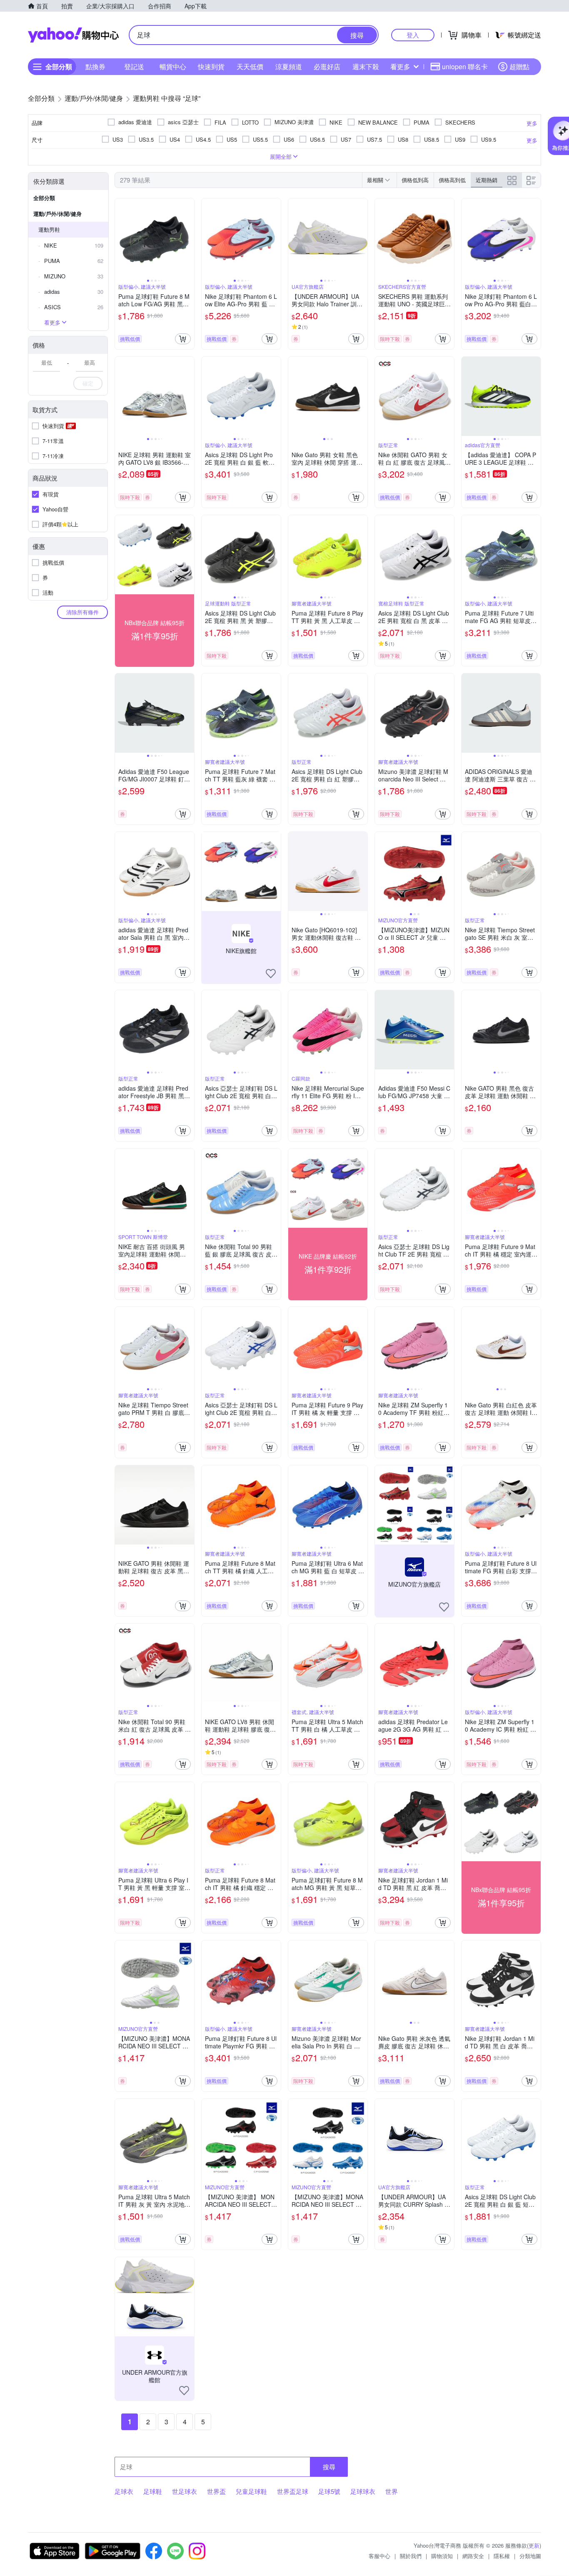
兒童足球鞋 (251, 2491)
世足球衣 (185, 2491)
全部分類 (44, 198)
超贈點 (519, 66)
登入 (413, 35)
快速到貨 (211, 66)
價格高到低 (452, 180)
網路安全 (473, 2556)
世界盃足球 (293, 2491)
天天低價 (250, 66)
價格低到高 (415, 180)
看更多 (400, 66)
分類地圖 (530, 2556)
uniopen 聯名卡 (465, 66)
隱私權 (502, 2556)
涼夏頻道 (289, 66)
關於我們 (411, 2556)
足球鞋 (153, 2491)
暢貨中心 (173, 66)
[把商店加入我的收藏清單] (271, 974)
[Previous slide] (120, 238)
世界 (392, 2491)
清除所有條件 (82, 612)
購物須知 (442, 2556)
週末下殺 (366, 66)
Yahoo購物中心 (73, 35)
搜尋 (329, 2467)
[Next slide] (189, 238)
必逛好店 (327, 66)
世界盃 (216, 2491)
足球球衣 (363, 2491)
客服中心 (379, 2556)
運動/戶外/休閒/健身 (57, 214)
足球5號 (329, 2491)
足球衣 (124, 2491)
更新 (534, 2545)
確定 (88, 383)
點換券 (95, 66)
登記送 (134, 66)
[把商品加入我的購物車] (183, 339)
